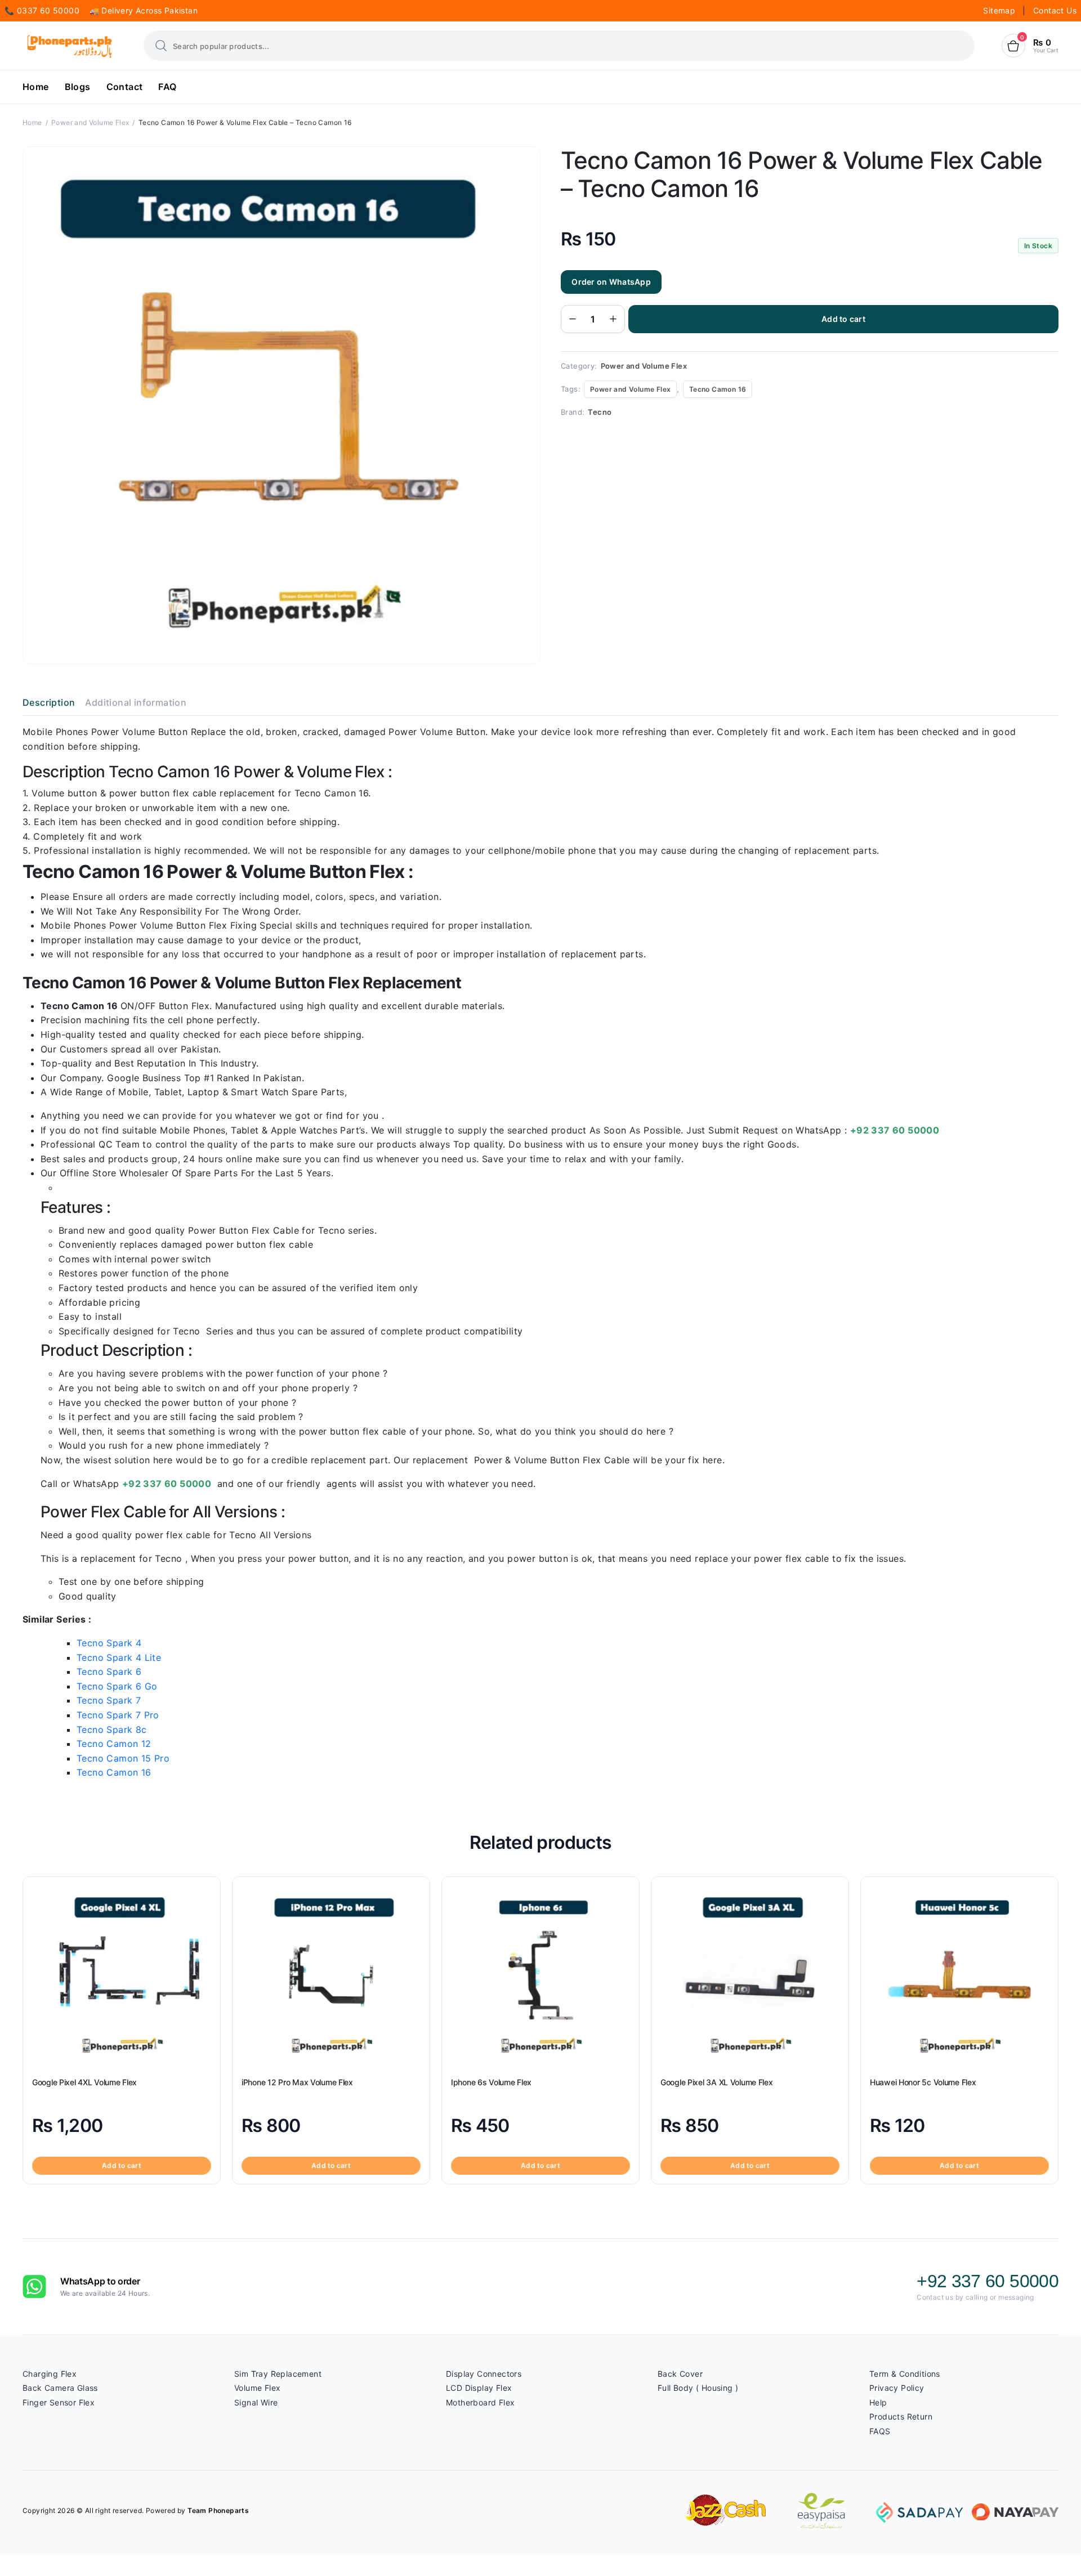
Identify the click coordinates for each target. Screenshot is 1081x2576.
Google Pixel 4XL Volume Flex (84, 2082)
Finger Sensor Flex (59, 2402)
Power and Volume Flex (90, 122)
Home (36, 87)
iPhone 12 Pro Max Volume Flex (297, 2082)
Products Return (901, 2416)
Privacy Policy (897, 2388)
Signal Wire (256, 2402)
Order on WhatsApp (611, 282)
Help (878, 2402)
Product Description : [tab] (116, 1350)
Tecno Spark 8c (112, 1730)
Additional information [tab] (136, 702)
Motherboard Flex (480, 2402)
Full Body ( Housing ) (698, 2388)
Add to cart (843, 319)
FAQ (167, 87)
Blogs (78, 87)
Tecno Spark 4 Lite (119, 1657)
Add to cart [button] (122, 2165)
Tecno (600, 412)
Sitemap (1000, 10)
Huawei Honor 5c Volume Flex (923, 2082)
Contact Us (1055, 10)
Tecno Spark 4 (109, 1643)
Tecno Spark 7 (109, 1700)
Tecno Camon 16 (718, 389)
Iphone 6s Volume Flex (491, 2082)
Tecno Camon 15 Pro (123, 1758)
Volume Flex (257, 2388)
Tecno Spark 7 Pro (118, 1715)
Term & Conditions (905, 2374)
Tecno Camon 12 (114, 1744)
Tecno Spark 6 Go (117, 1686)
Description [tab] (49, 702)
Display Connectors (484, 2374)
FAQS (880, 2431)
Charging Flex (50, 2374)
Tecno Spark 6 (109, 1672)
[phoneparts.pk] (70, 46)
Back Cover (680, 2374)
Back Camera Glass (60, 2388)
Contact (125, 87)
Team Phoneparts (218, 2510)
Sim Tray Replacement (278, 2374)
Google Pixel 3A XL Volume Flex (717, 2082)
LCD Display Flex (479, 2388)
